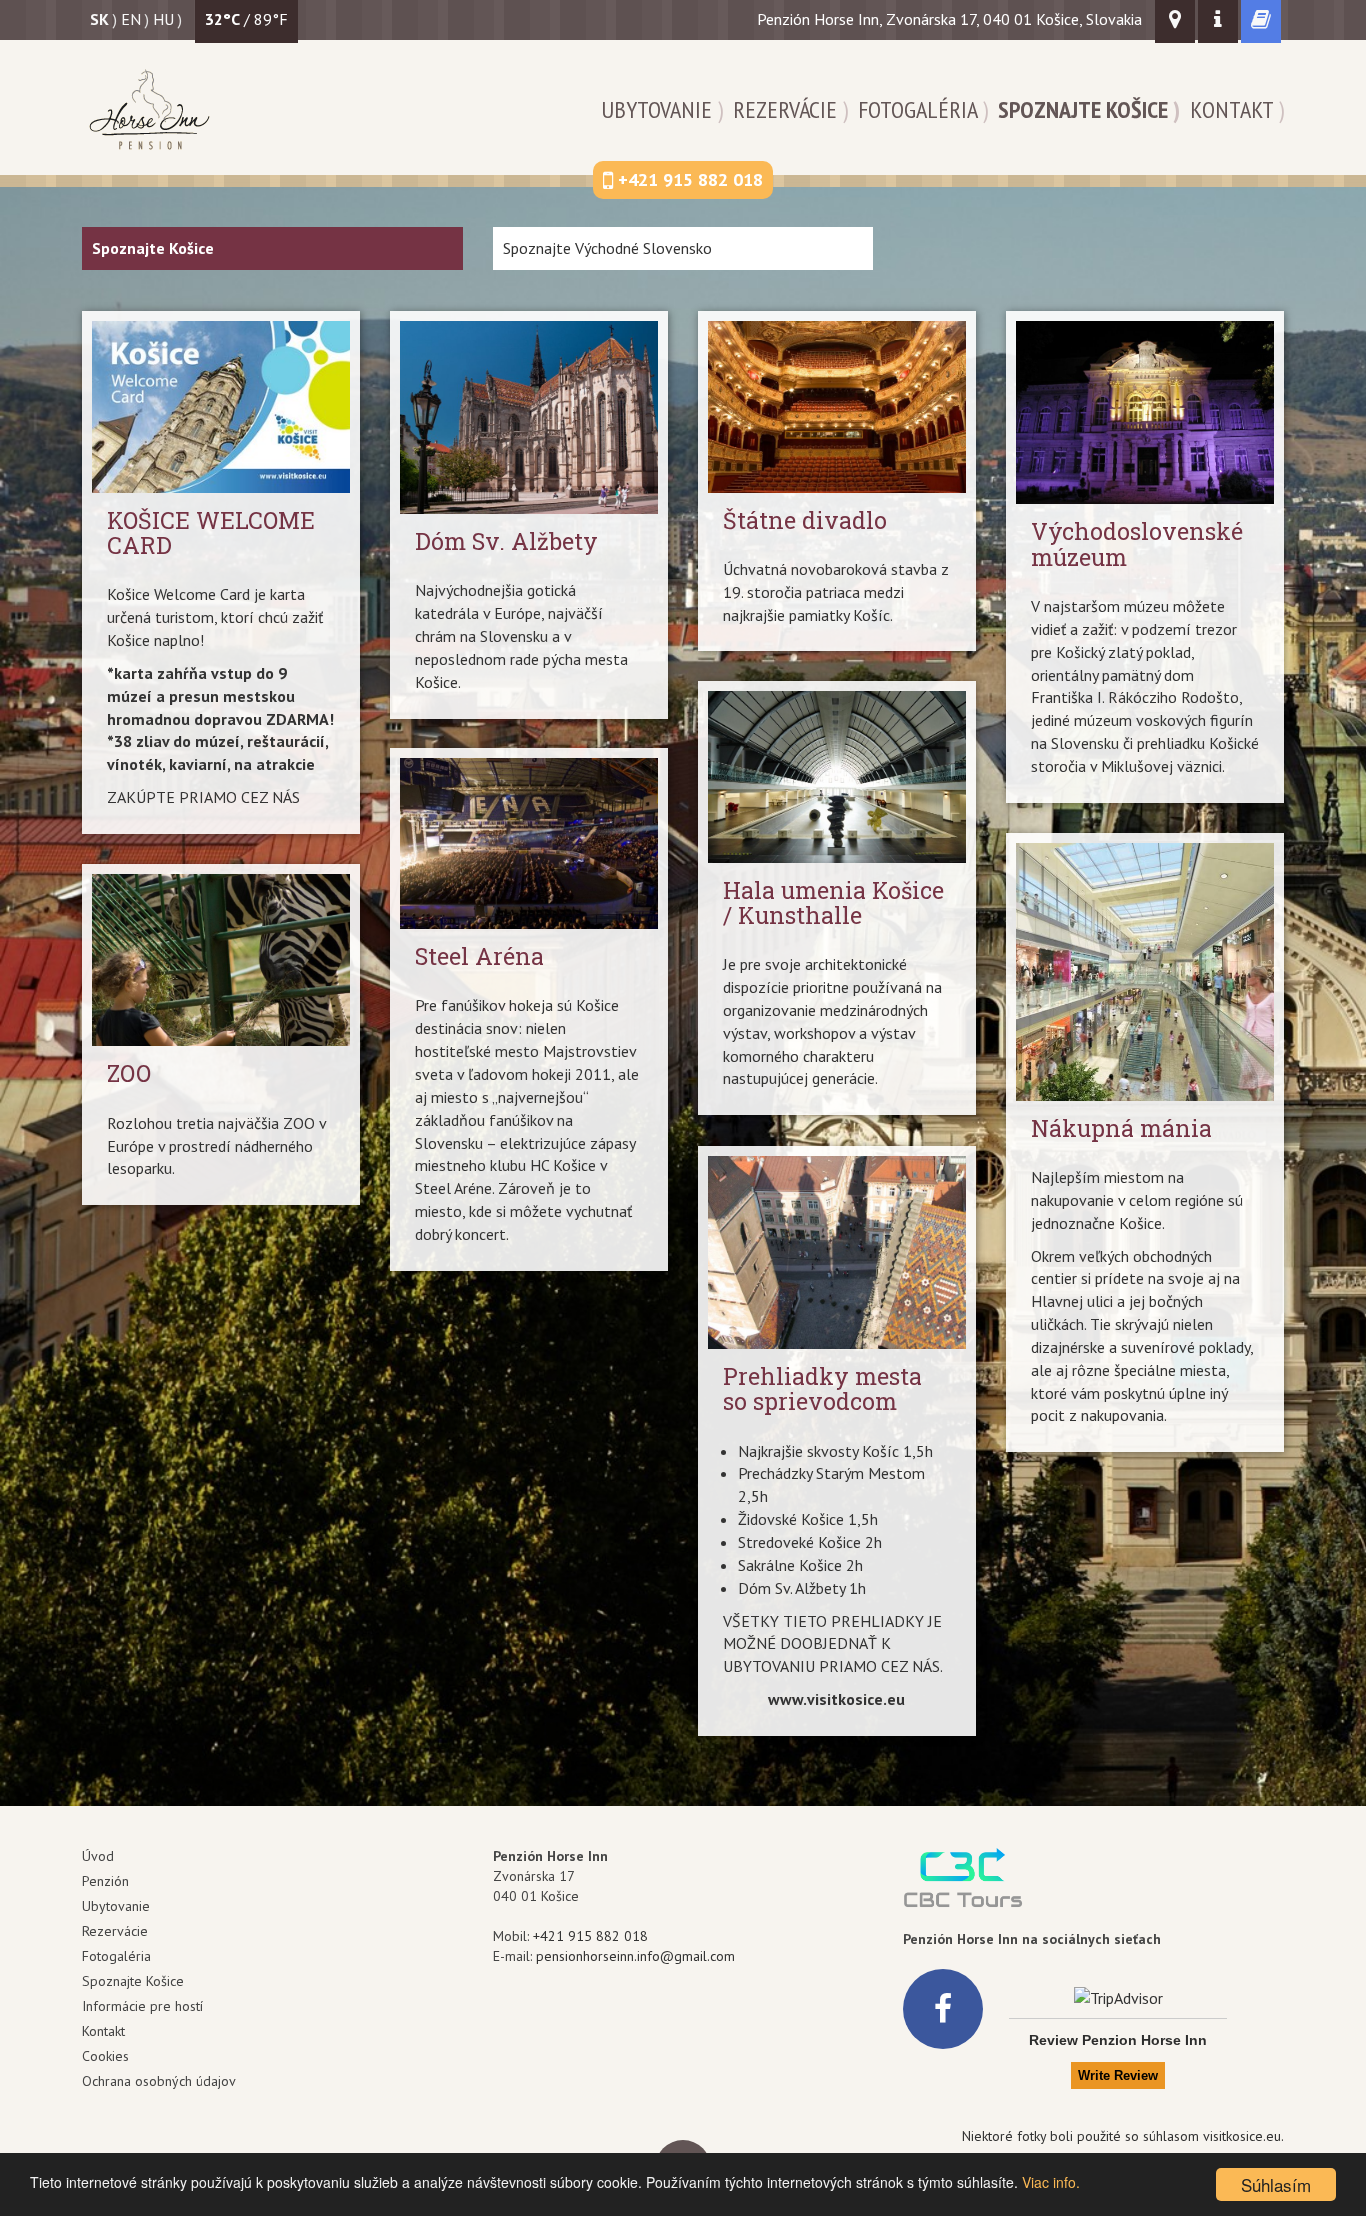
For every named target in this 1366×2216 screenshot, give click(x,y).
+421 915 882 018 (590, 1936)
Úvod (98, 1856)
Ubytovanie (656, 109)
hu (163, 19)
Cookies (105, 2056)
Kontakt (1231, 109)
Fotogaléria (917, 109)
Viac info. (1051, 2182)
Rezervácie (785, 109)
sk (99, 19)
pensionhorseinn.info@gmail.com (635, 1956)
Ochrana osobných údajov (159, 2081)
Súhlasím (1276, 2184)
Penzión (105, 1881)
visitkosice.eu (1242, 2136)
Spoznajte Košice (1083, 109)
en (131, 19)
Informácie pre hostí (142, 2006)
